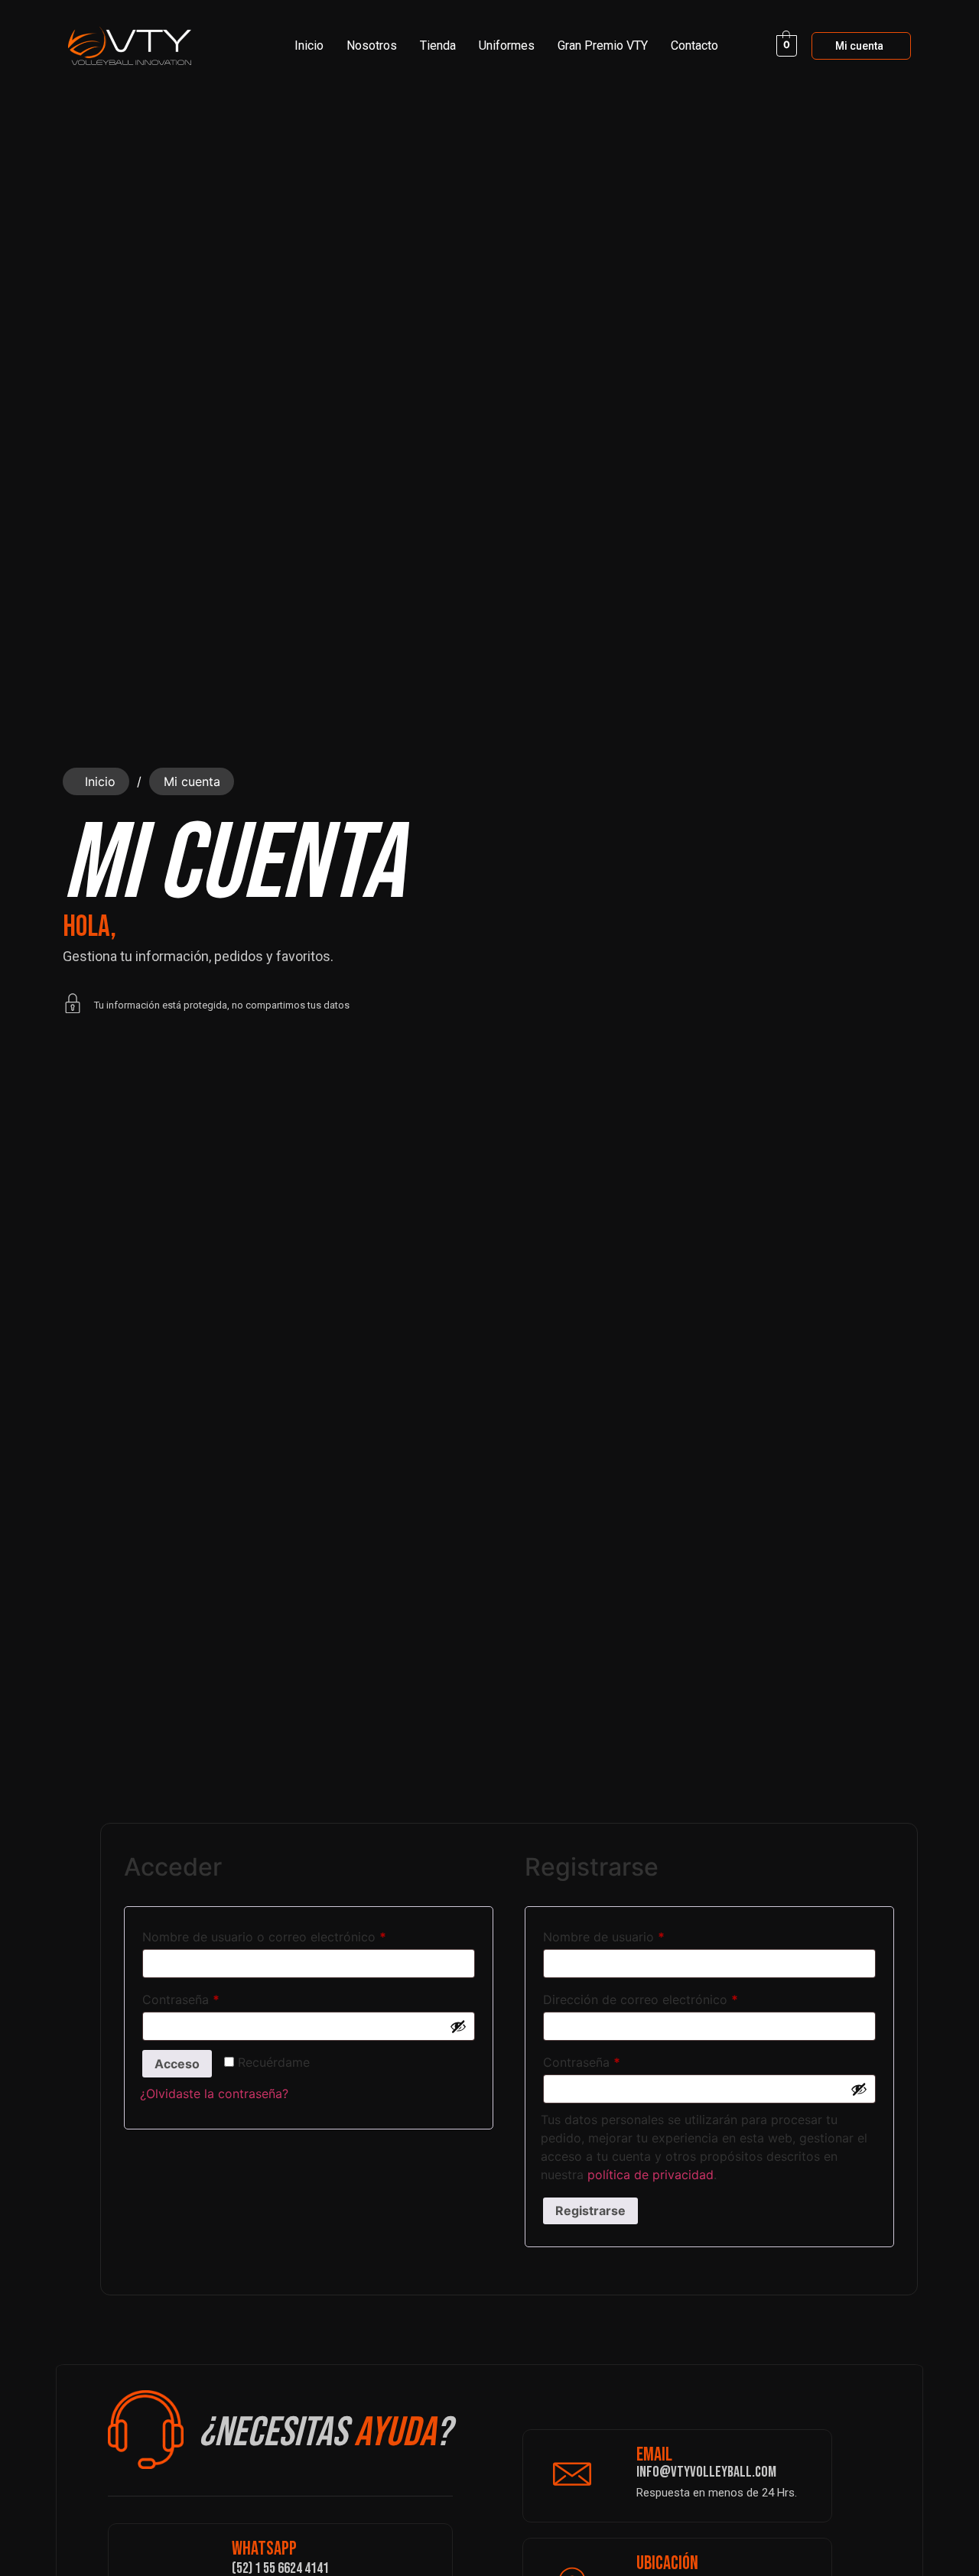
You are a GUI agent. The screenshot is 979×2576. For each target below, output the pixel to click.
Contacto (694, 45)
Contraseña (213, 1997)
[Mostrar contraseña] (458, 2026)
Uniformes (507, 45)
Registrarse (590, 2211)
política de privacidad (650, 2175)
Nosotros (372, 45)
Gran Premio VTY (603, 45)
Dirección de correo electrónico (673, 1997)
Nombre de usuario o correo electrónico (296, 1934)
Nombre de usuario (636, 1934)
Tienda (438, 45)
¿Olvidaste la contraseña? (214, 2094)
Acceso (177, 2064)
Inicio (309, 45)
